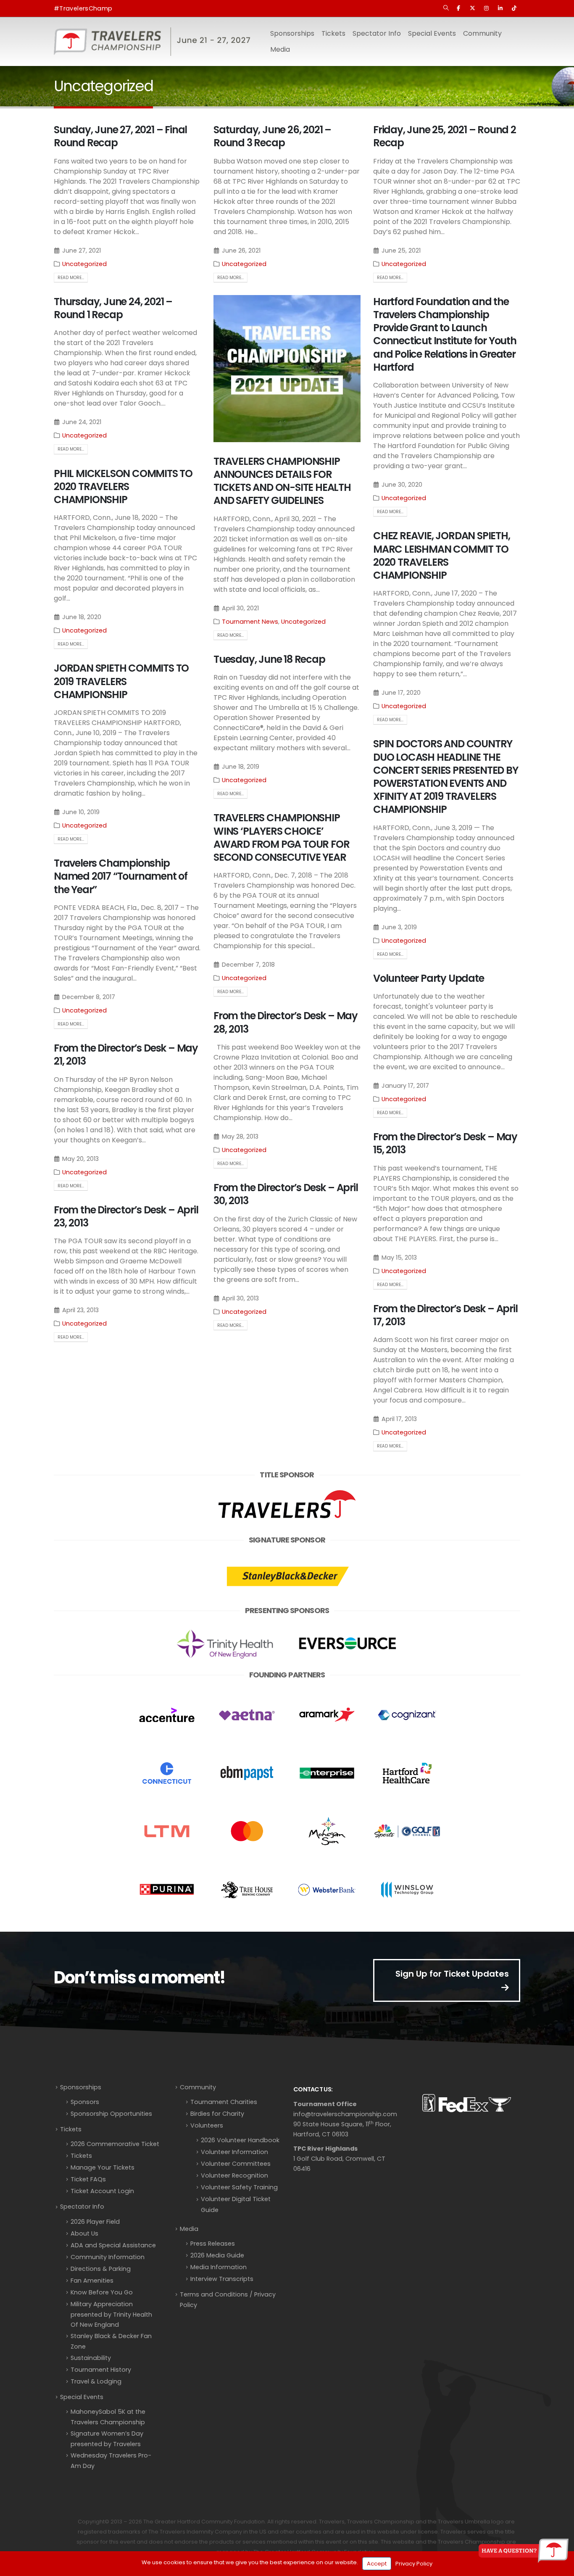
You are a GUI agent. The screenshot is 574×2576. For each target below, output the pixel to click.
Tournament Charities (224, 2102)
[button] (446, 8)
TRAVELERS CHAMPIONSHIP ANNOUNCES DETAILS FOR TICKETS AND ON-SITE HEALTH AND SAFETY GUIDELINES (282, 481)
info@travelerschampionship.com (345, 2114)
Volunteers (207, 2125)
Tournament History (101, 2370)
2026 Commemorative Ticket (115, 2144)
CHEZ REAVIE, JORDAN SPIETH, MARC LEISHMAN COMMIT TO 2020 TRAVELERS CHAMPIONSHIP (442, 555)
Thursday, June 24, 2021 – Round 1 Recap (113, 308)
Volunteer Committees (236, 2164)
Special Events (82, 2397)
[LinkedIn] (500, 8)
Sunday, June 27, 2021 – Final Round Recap (120, 136)
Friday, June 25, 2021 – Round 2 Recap (445, 136)
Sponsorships (81, 2087)
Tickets (333, 33)
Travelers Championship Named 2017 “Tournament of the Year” (121, 876)
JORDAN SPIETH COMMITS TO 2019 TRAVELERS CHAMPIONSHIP (121, 681)
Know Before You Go (102, 2292)
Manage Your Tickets (103, 2167)
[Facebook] (458, 8)
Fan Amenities (92, 2281)
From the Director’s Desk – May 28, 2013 (286, 1022)
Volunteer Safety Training (239, 2187)
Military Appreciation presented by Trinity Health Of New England (111, 2314)
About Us (84, 2233)
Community (198, 2087)
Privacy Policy (414, 2564)
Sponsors (85, 2102)
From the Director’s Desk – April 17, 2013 (445, 1315)
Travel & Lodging (96, 2381)
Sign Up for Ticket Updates (452, 1974)
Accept (377, 2564)
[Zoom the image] (287, 1490)
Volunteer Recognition (234, 2175)
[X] (472, 8)
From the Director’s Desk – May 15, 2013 (445, 1143)
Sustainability (91, 2358)
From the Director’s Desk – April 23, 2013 (126, 1216)
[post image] (287, 369)
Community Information (108, 2257)
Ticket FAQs (88, 2179)
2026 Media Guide (217, 2255)
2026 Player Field (95, 2222)
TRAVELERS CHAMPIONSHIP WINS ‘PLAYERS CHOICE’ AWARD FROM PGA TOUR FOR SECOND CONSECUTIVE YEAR (281, 837)
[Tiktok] (514, 8)
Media (189, 2229)
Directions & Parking (101, 2269)
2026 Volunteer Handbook (240, 2140)
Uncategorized (84, 264)
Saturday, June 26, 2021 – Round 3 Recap (272, 136)
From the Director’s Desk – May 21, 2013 (126, 1055)
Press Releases (213, 2244)
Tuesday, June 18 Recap (269, 659)
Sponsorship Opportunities (111, 2114)
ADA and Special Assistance (113, 2245)
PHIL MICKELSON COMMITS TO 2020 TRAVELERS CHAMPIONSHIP (123, 486)
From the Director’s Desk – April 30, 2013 (286, 1194)
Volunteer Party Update (429, 978)
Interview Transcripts (222, 2279)
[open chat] (524, 2551)
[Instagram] (486, 8)
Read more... (71, 278)
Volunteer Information (234, 2152)
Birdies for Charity (217, 2114)
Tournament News (250, 622)
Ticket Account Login (102, 2191)
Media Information (219, 2267)
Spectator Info (82, 2207)
